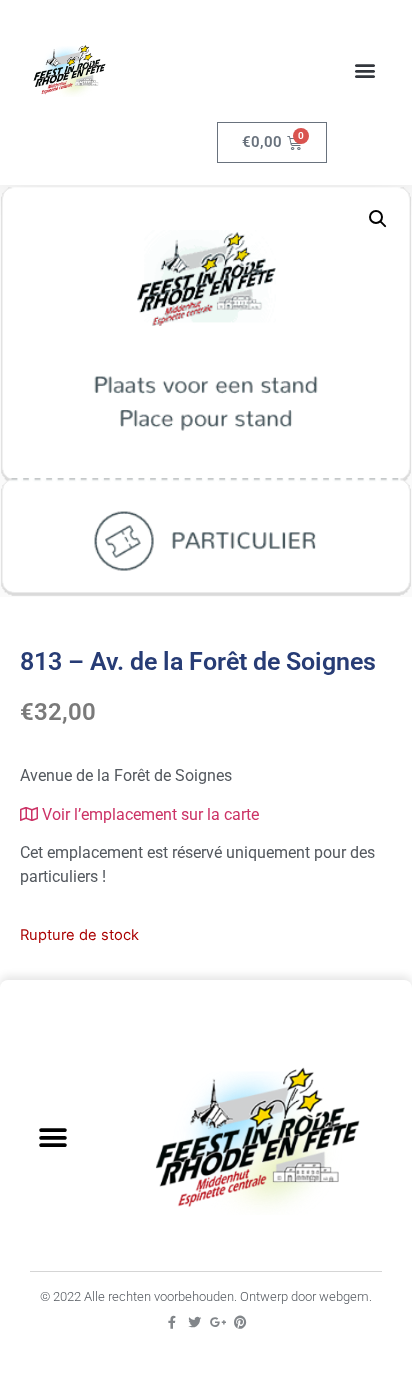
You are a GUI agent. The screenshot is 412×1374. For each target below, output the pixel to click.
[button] (365, 70)
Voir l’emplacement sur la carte (148, 814)
